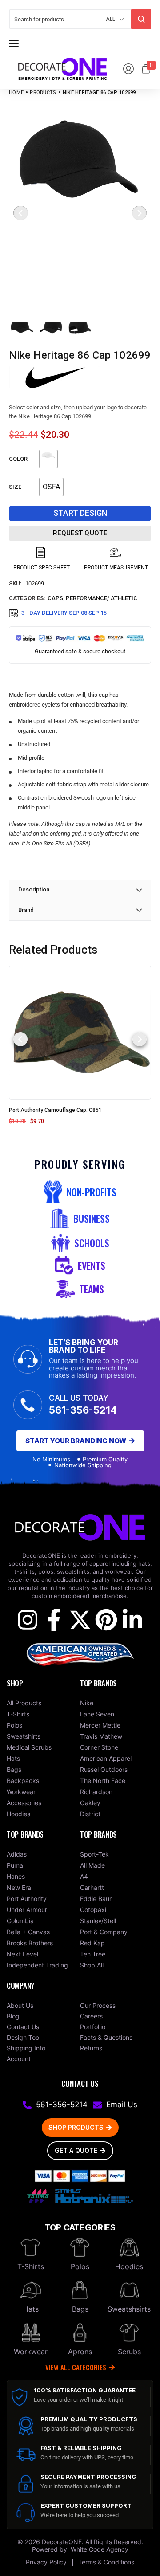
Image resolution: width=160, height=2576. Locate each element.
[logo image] (63, 68)
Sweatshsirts (129, 2309)
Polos (80, 2266)
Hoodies (129, 2266)
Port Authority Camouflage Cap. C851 (55, 1110)
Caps (55, 598)
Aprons (80, 2352)
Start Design (80, 513)
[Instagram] (28, 1620)
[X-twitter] (80, 1620)
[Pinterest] (106, 1620)
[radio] (48, 459)
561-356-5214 (83, 1410)
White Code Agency (100, 2549)
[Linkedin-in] (132, 1620)
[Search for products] (141, 19)
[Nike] (55, 377)
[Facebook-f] (54, 1620)
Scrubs (129, 2352)
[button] (20, 1039)
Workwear (31, 2352)
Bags (80, 2309)
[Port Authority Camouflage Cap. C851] (80, 1032)
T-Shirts (31, 2266)
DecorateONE (62, 2542)
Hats (31, 2309)
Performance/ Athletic (102, 598)
